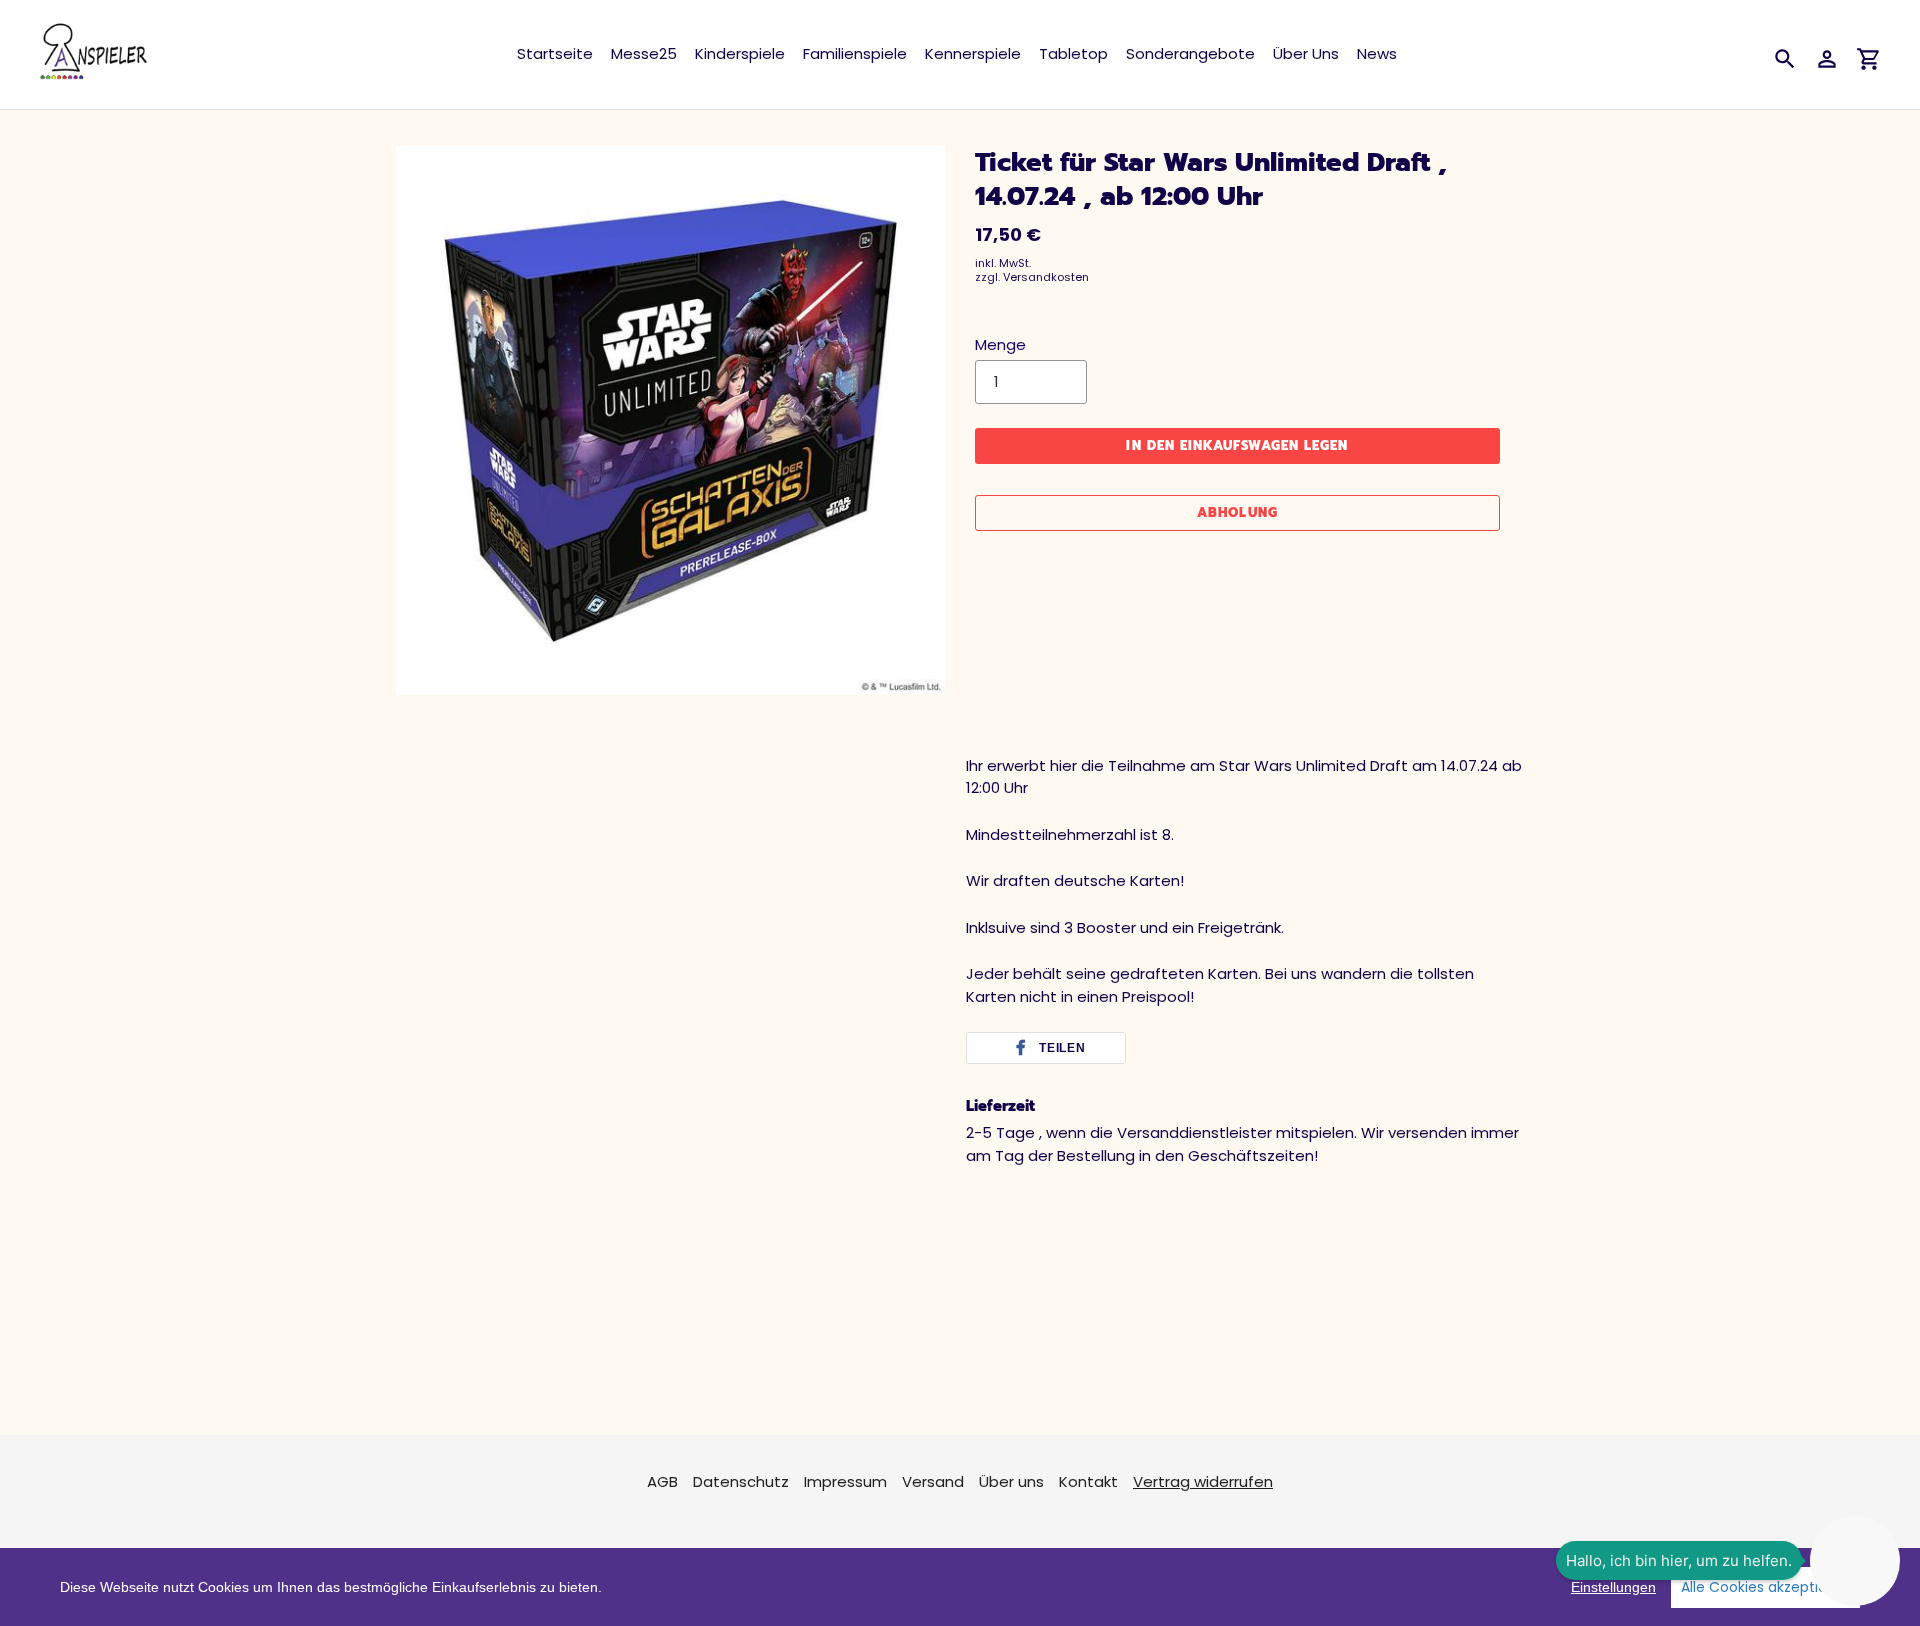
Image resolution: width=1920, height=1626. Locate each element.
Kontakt (1088, 1481)
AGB (662, 1481)
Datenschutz (741, 1481)
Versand (933, 1481)
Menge (1000, 344)
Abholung (1237, 512)
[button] (1046, 1048)
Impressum (845, 1481)
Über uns (1011, 1481)
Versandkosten (1046, 277)
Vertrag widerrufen (1203, 1481)
